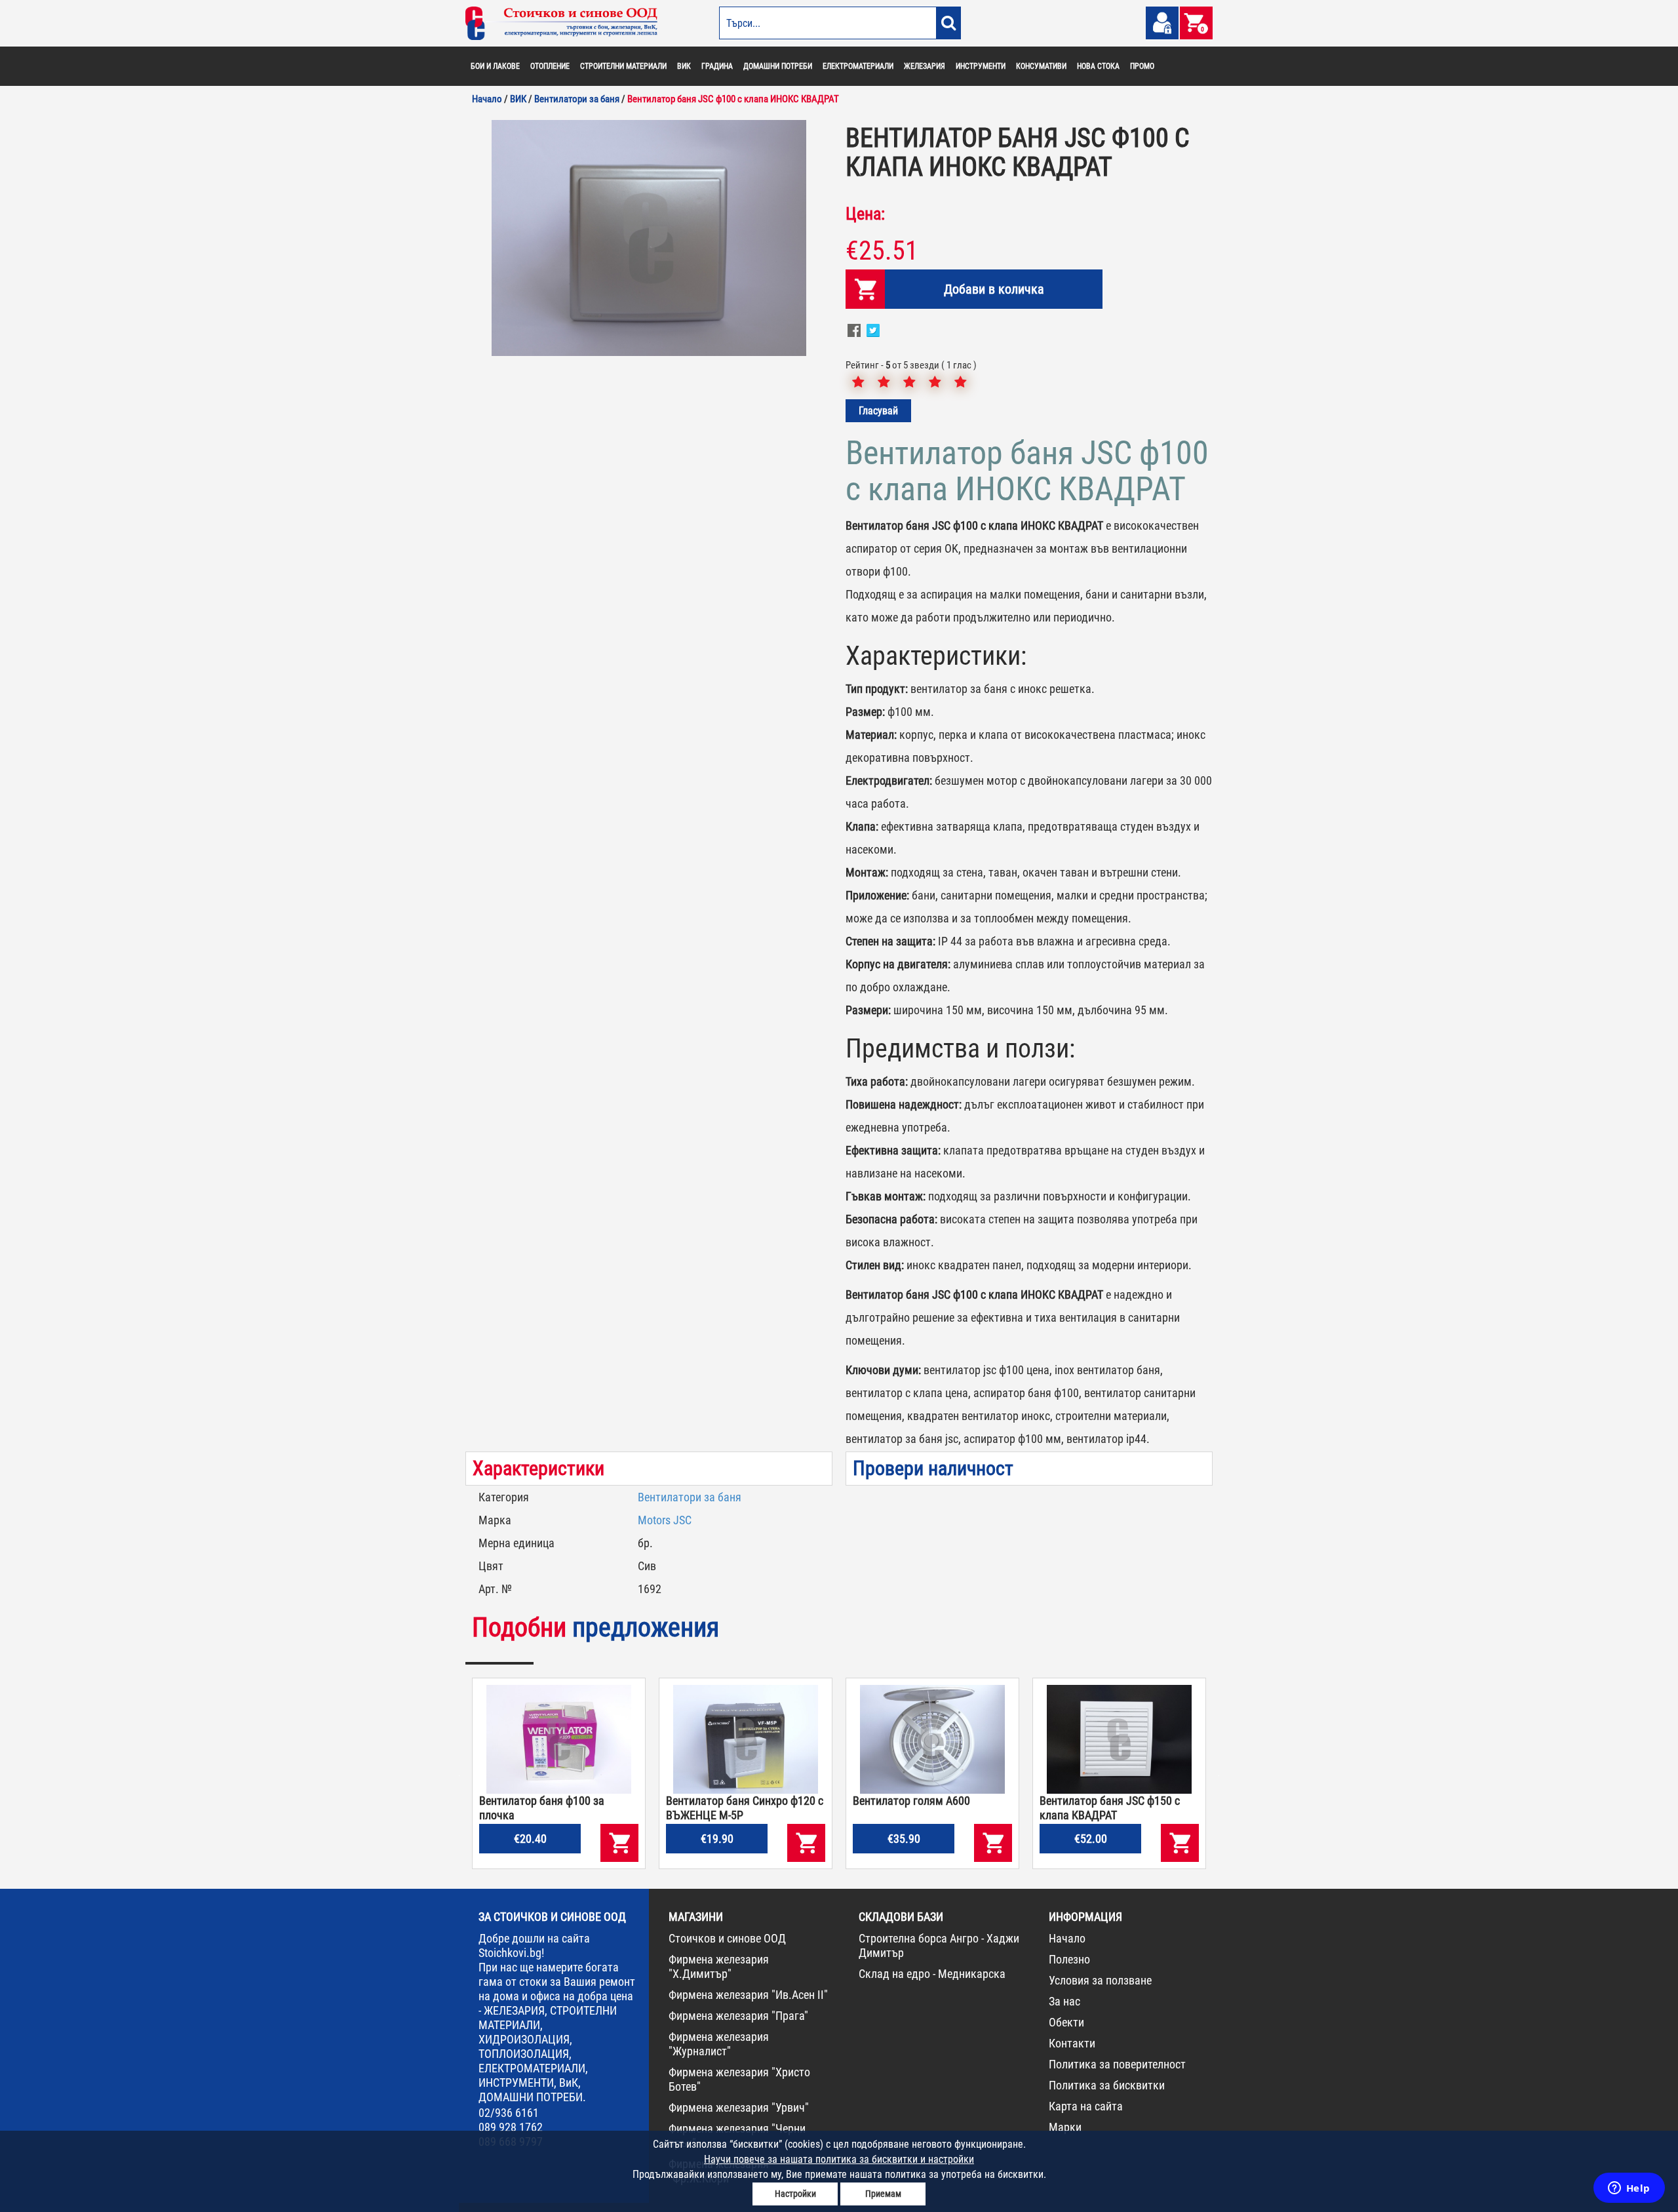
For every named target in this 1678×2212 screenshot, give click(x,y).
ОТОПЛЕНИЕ (550, 66)
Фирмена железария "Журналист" (719, 2044)
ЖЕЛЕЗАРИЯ (925, 66)
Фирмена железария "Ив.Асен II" (748, 1995)
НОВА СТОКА (1098, 66)
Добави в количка (994, 289)
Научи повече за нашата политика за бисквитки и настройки (839, 2159)
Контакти (1072, 2043)
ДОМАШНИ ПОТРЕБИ (778, 66)
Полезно (1069, 1959)
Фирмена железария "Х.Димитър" (719, 1966)
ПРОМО (1142, 66)
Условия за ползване (1100, 1980)
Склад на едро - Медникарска (932, 1974)
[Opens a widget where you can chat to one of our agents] (1629, 2189)
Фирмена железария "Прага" (738, 2016)
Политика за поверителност (1117, 2064)
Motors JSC (665, 1520)
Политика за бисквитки (1107, 2085)
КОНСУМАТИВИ (1041, 66)
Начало (1067, 1938)
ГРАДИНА (717, 66)
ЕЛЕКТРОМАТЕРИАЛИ (858, 66)
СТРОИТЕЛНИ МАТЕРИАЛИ (623, 66)
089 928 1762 (511, 2127)
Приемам (883, 2194)
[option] (649, 238)
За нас (1064, 2001)
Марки (1065, 2127)
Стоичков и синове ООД (727, 1938)
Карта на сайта (1086, 2106)
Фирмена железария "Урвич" (739, 2107)
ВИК (684, 66)
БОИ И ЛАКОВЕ (495, 66)
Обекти (1066, 2022)
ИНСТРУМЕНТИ (981, 66)
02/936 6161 (509, 2113)
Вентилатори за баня (690, 1497)
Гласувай (878, 411)
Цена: (865, 214)
